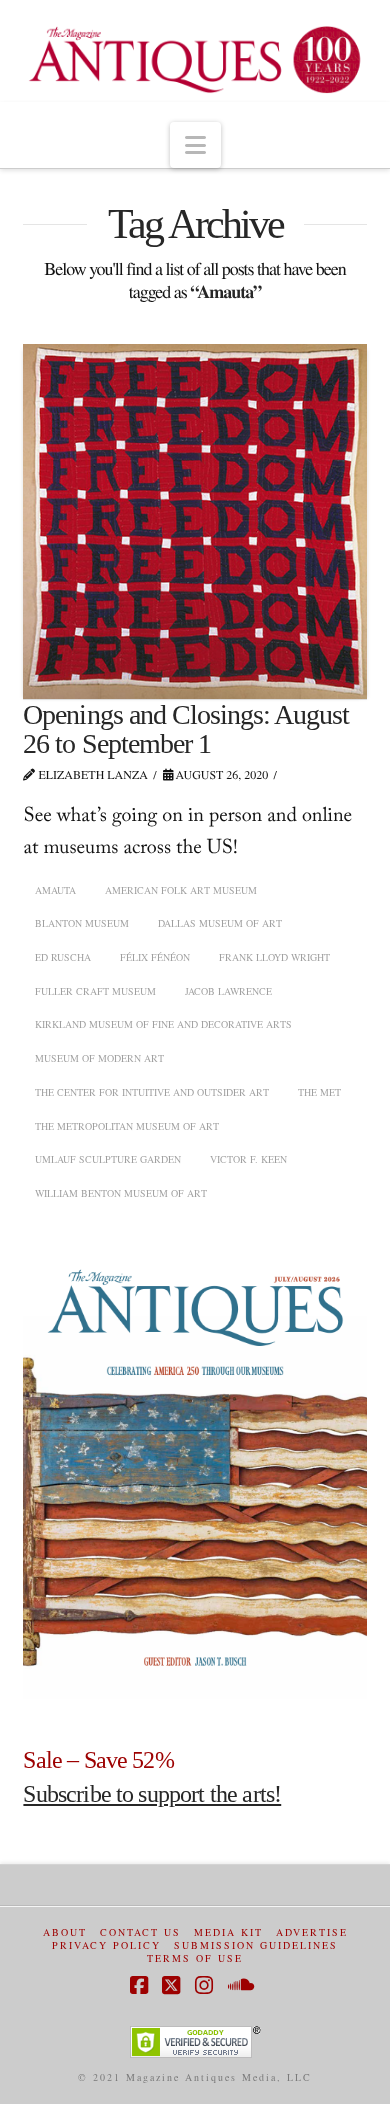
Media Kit (228, 1932)
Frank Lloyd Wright (274, 957)
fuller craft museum (95, 991)
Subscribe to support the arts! (152, 1794)
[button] (195, 145)
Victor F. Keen (248, 1159)
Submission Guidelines (256, 1945)
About (65, 1932)
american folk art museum (181, 890)
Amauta (55, 890)
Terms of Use (195, 1958)
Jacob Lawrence (228, 991)
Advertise (312, 1932)
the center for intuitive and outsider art (152, 1092)
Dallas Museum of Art (220, 923)
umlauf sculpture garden (108, 1159)
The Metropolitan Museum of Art (127, 1126)
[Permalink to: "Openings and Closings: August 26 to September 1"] (194, 521)
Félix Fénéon (155, 957)
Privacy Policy (106, 1945)
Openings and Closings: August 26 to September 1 (186, 729)
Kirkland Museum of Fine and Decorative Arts (163, 1024)
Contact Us (140, 1932)
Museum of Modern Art (99, 1058)
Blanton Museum (82, 923)
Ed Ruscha (63, 957)
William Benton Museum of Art (121, 1193)
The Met (319, 1092)
